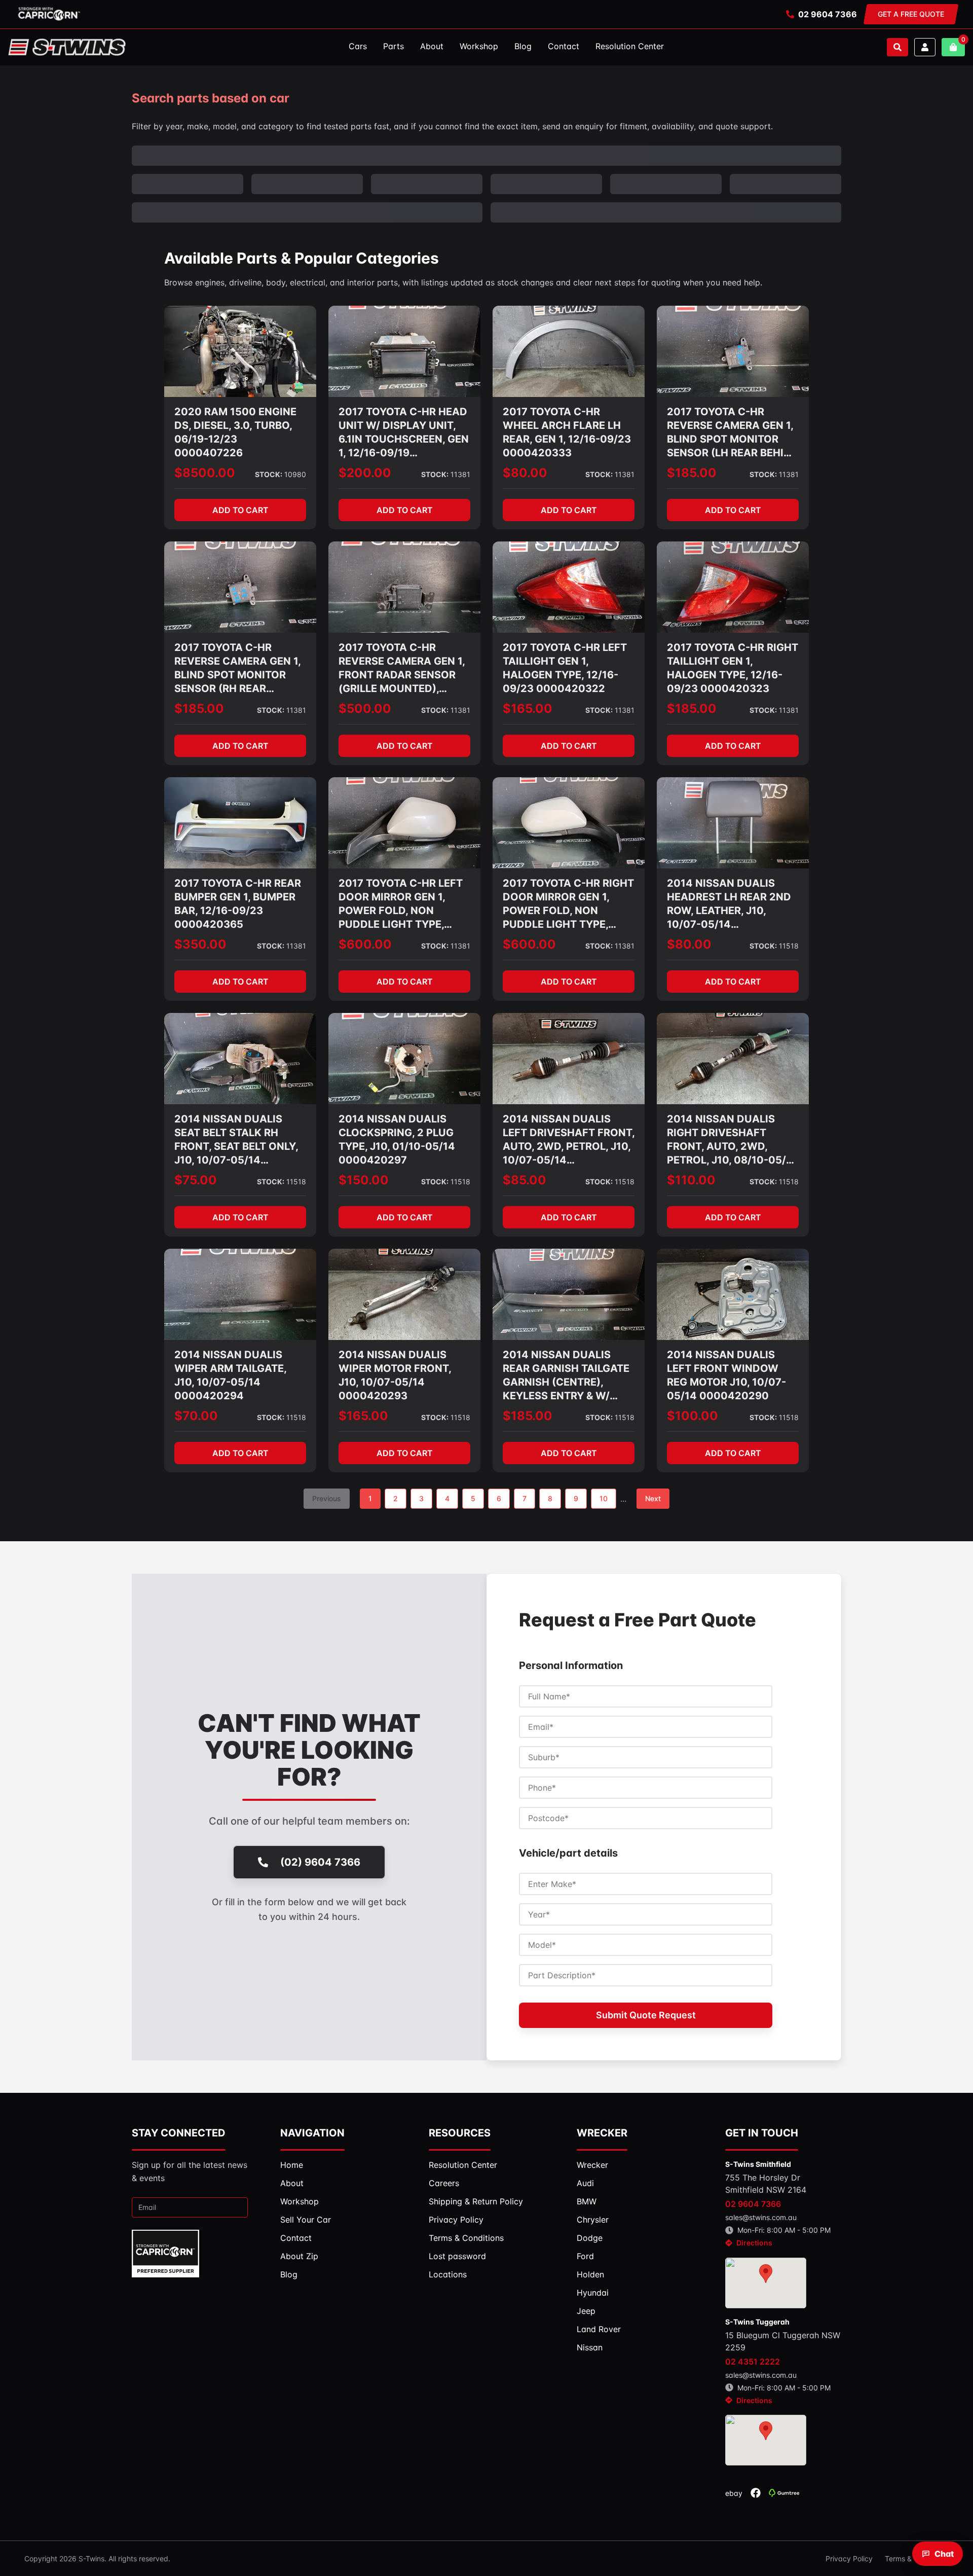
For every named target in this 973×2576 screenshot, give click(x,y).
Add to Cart (240, 510)
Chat (944, 2554)
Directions (754, 2243)
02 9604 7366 (828, 14)
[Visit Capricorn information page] (49, 14)
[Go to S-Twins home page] (67, 47)
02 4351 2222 (753, 2362)
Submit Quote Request (646, 2015)
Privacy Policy (849, 2559)
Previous (327, 1498)
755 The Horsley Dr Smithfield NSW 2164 (766, 2184)
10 (604, 1498)
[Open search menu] (897, 47)
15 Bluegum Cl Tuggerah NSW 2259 (783, 2341)
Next (653, 1498)
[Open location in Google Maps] (766, 2283)
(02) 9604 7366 (320, 1862)
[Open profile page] (925, 47)
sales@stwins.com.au (761, 2217)
